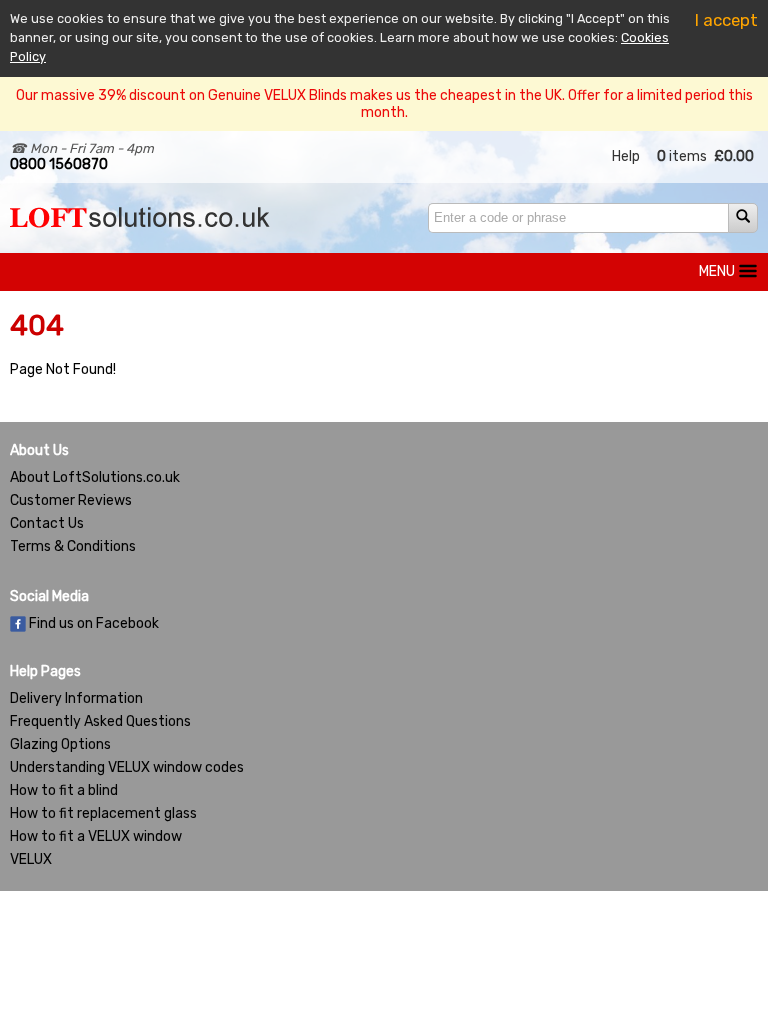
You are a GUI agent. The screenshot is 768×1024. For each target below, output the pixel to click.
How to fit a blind (64, 790)
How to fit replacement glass (103, 813)
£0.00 (734, 156)
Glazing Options (60, 744)
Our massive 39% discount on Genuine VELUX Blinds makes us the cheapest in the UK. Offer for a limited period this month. (384, 104)
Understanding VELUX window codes (127, 767)
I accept (726, 20)
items (682, 156)
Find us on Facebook (92, 623)
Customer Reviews (71, 500)
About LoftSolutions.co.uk (95, 477)
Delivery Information (76, 698)
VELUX (31, 859)
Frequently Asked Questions (100, 721)
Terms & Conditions (73, 546)
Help (626, 156)
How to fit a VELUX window (96, 836)
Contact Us (47, 523)
